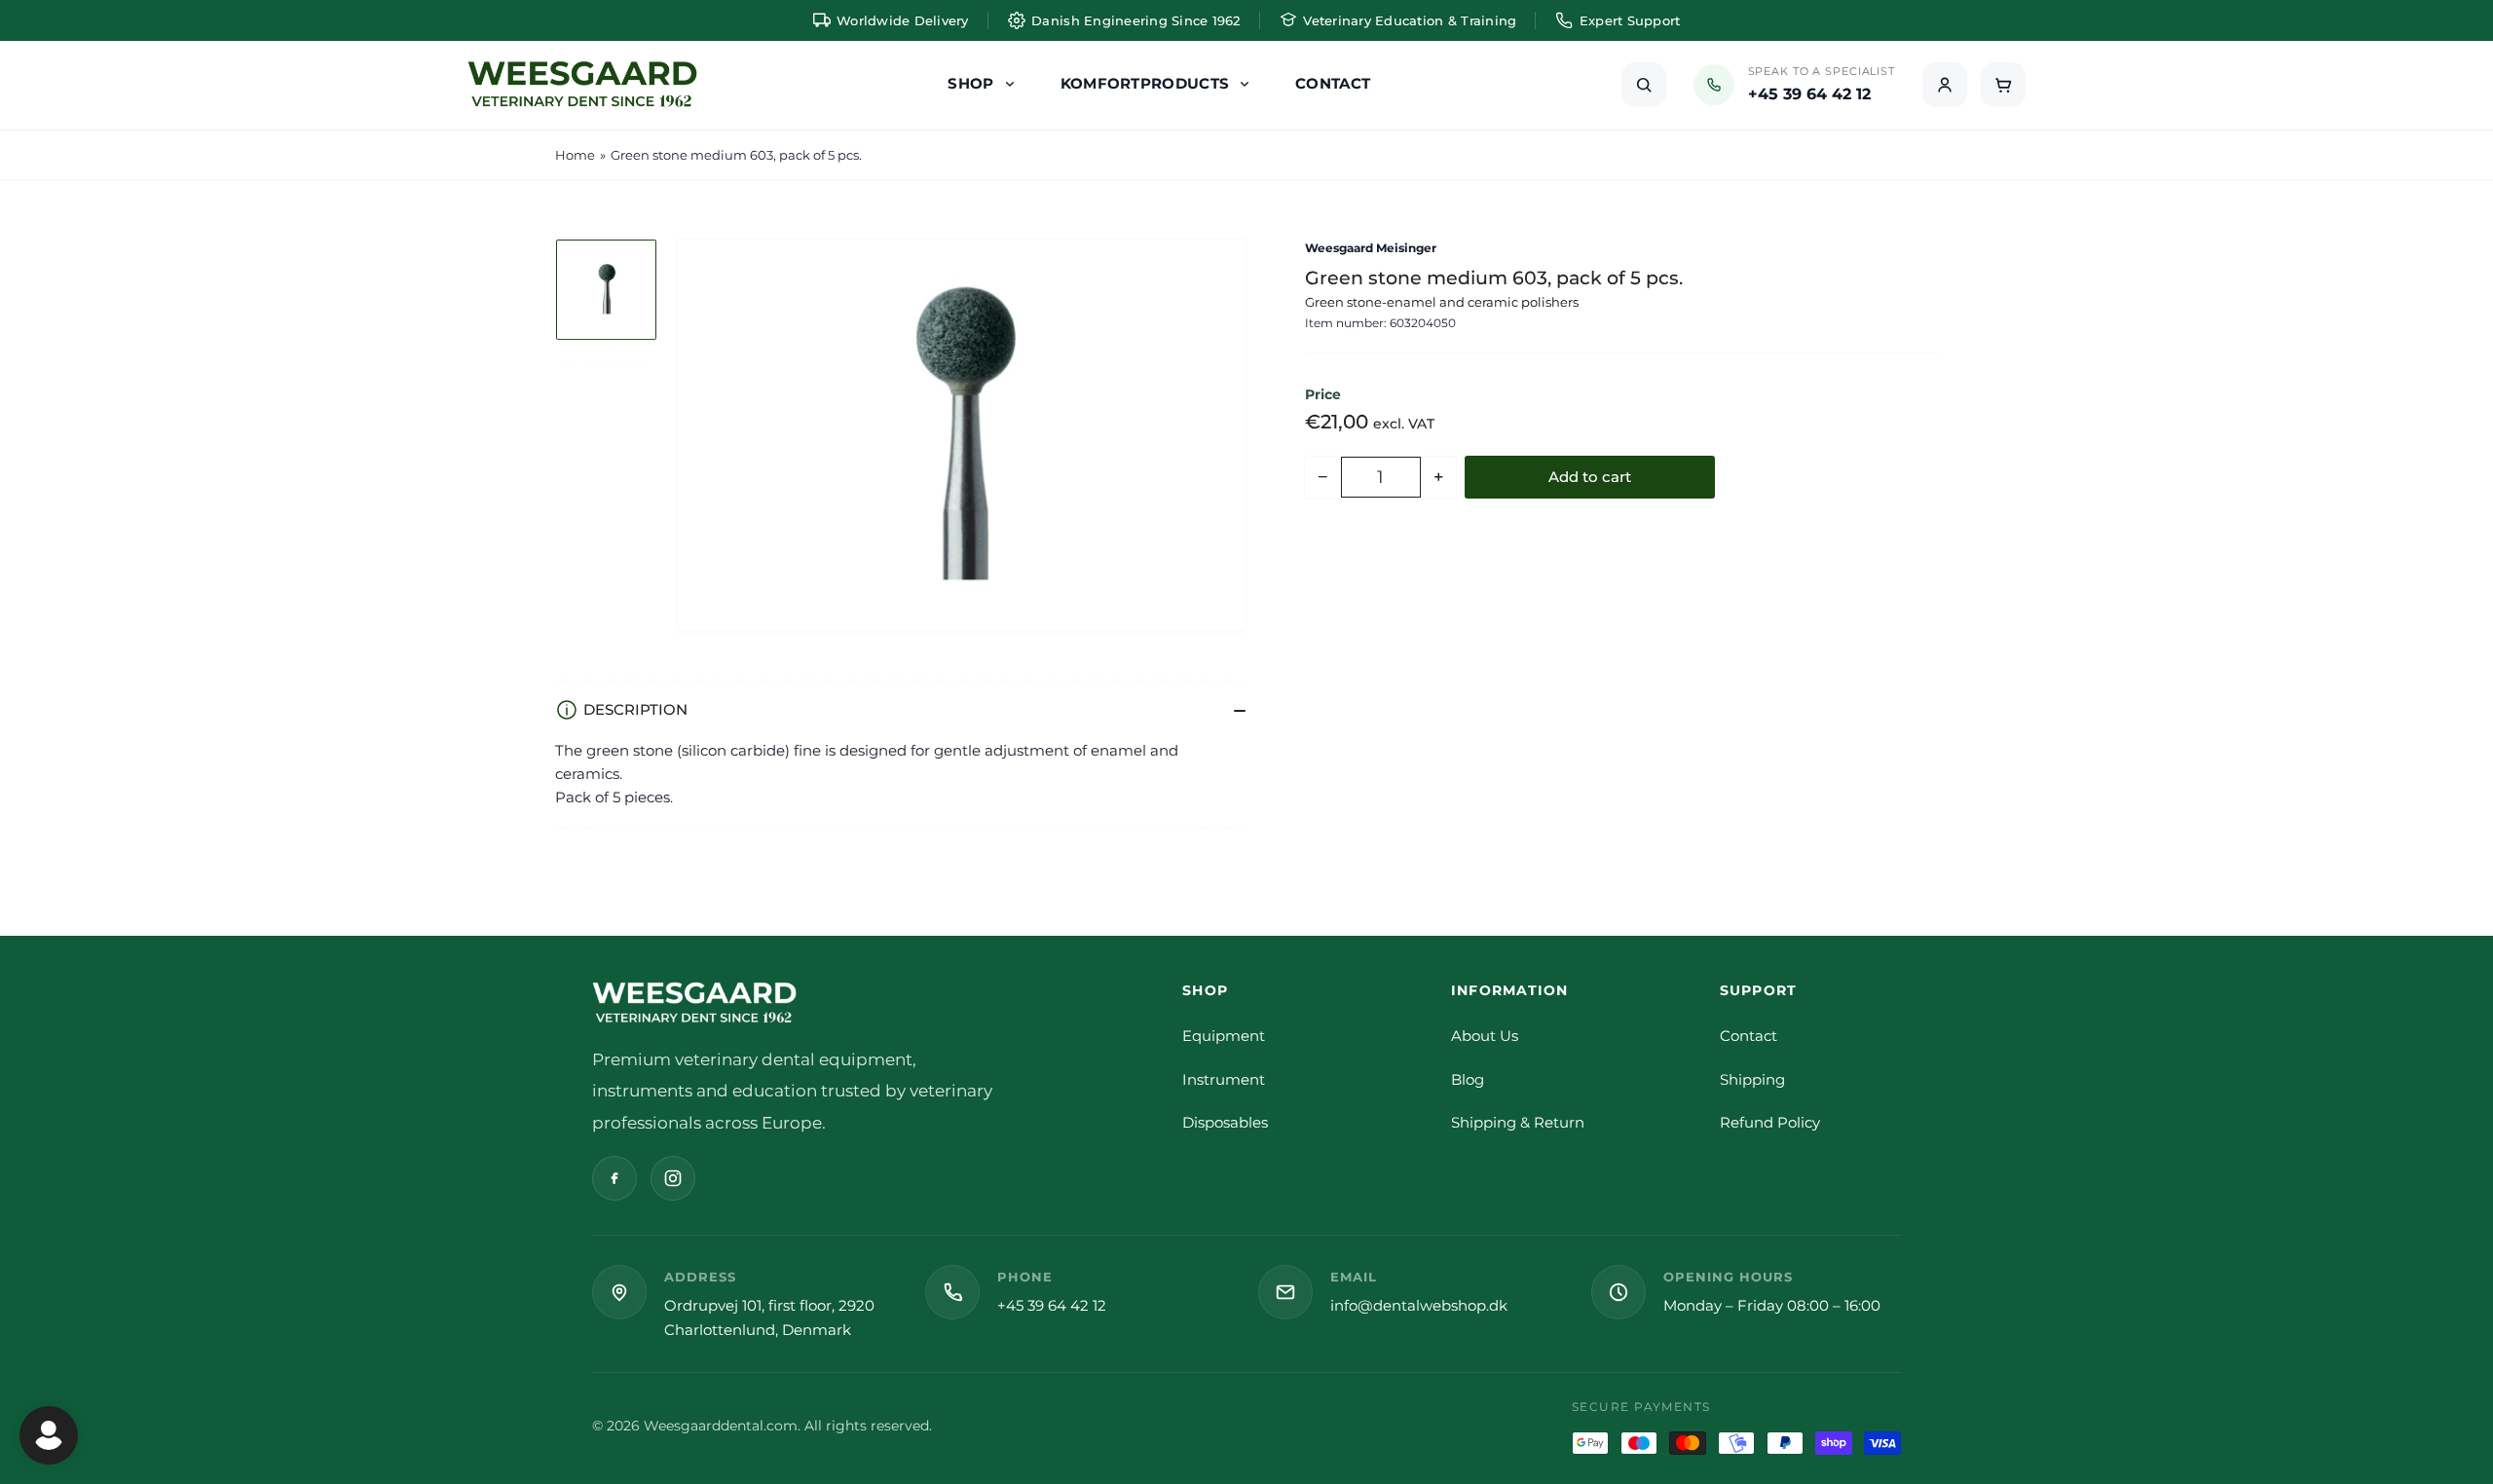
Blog (1468, 1079)
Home (575, 155)
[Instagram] (673, 1178)
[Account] (1945, 85)
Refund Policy (1770, 1122)
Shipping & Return (1518, 1122)
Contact (1749, 1036)
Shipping (1752, 1079)
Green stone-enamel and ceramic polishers (1442, 302)
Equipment (1224, 1036)
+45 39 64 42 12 (1052, 1305)
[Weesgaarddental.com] (582, 85)
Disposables (1225, 1122)
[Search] (1644, 85)
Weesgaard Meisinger (1371, 248)
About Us (1485, 1036)
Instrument (1224, 1079)
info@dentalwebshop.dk (1419, 1305)
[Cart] (2003, 85)
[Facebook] (614, 1178)
